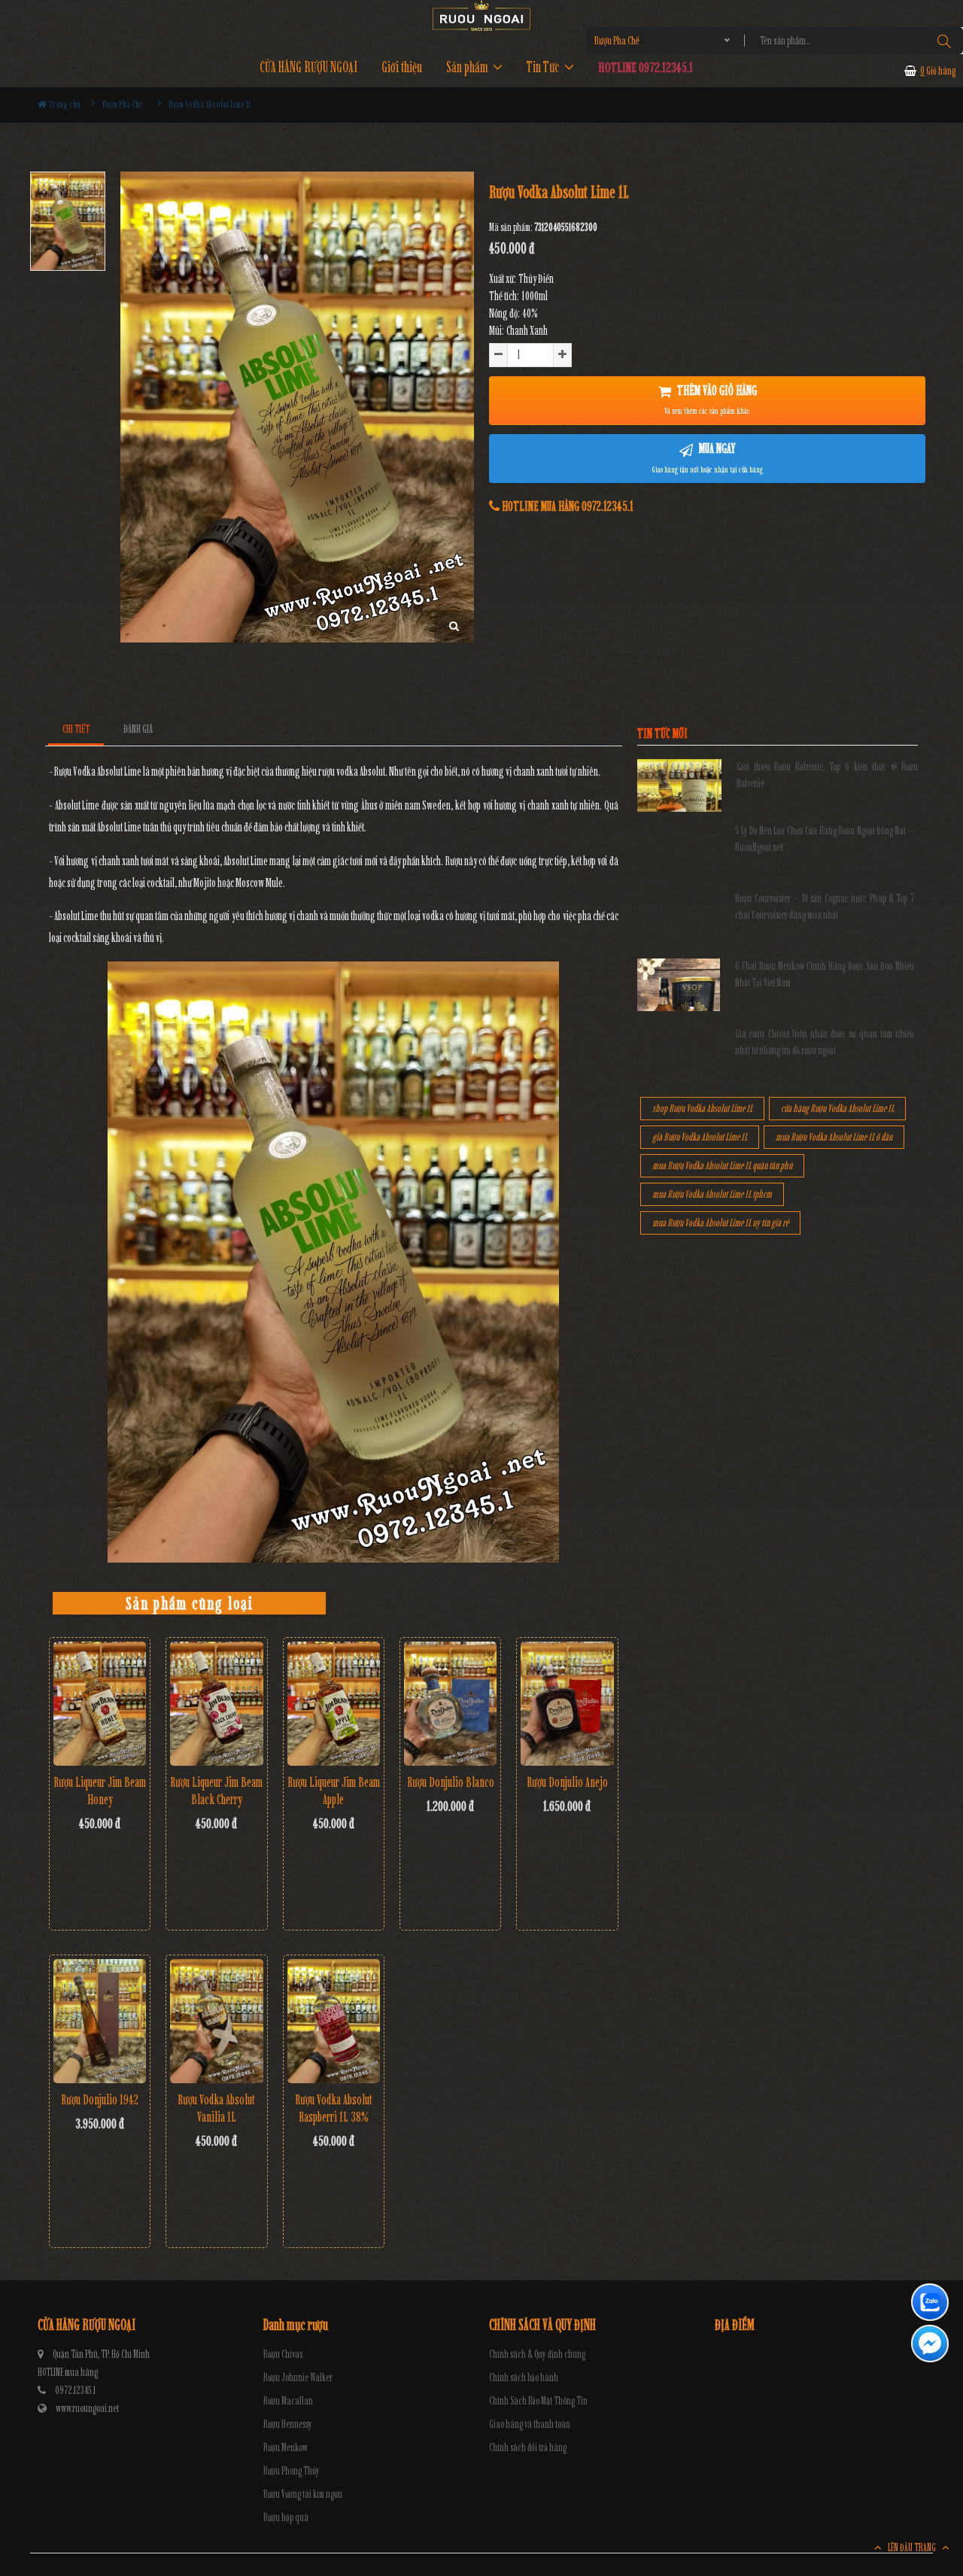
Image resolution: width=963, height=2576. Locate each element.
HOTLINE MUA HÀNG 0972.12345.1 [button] (567, 506)
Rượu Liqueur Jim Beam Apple (334, 1791)
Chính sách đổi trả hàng (528, 2448)
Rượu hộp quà (286, 2518)
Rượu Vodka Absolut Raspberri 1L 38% (334, 2108)
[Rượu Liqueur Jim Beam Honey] (100, 1704)
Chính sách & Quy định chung (537, 2354)
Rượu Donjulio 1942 (100, 2100)
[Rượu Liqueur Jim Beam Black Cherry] (216, 1703)
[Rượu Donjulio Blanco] (450, 1704)
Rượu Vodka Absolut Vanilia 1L (216, 2108)
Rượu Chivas (283, 2354)
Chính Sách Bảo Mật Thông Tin (538, 2401)
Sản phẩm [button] (468, 67)
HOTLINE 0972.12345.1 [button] (646, 67)
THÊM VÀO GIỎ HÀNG (711, 399)
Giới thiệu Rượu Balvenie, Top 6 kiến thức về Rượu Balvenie (827, 775)
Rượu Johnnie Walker (298, 2378)
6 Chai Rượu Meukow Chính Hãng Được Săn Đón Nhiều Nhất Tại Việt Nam (825, 975)
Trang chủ (64, 104)
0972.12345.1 (75, 2391)
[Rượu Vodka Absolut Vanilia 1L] (216, 2021)
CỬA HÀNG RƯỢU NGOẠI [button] (308, 67)
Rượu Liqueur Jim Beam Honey (100, 1791)
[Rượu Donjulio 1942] (100, 2021)
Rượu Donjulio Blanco (451, 1782)
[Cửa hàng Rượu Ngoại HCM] (481, 15)
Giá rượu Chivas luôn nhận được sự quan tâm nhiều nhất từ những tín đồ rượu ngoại (825, 1042)
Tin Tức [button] (544, 67)
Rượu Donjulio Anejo (567, 1782)
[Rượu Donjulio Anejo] (567, 1704)
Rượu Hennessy (288, 2424)
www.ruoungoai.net (87, 2409)
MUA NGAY (708, 457)
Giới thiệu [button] (402, 67)
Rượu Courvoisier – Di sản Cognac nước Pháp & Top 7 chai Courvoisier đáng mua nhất (825, 907)
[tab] (76, 729)
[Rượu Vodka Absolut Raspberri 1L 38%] (334, 2021)
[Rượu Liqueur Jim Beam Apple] (334, 1704)
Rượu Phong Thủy (292, 2471)
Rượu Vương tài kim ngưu (303, 2494)
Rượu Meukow (286, 2448)
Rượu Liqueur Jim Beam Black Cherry (216, 1791)
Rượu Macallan (288, 2401)
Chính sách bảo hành (524, 2378)
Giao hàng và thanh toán (530, 2424)
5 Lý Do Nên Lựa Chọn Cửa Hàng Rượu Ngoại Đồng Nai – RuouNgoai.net (825, 839)
